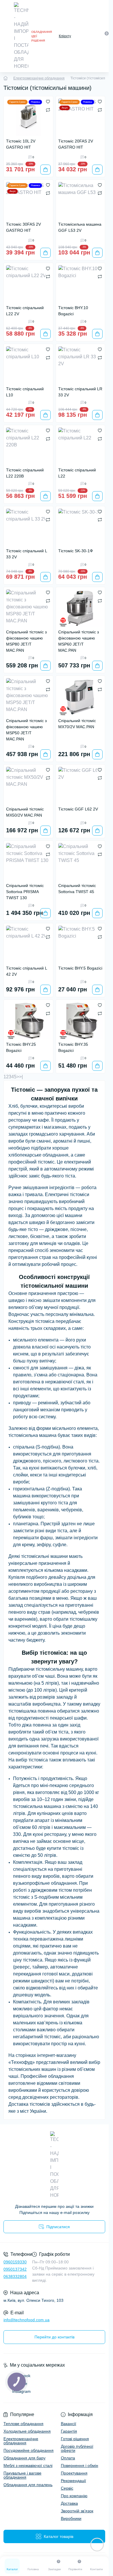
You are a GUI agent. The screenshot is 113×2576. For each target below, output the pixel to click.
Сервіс (67, 2488)
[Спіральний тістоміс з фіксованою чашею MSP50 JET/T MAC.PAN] (28, 697)
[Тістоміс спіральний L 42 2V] (28, 944)
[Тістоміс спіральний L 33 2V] (28, 527)
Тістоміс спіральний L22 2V (25, 311)
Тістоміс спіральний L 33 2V (27, 554)
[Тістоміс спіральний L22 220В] (28, 446)
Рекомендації (73, 2481)
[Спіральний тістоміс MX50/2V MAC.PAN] (28, 785)
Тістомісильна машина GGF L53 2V (80, 227)
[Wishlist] (48, 101)
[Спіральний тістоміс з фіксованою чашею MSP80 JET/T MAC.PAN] (28, 608)
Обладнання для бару (24, 2458)
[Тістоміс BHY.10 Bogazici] (81, 284)
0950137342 (15, 2269)
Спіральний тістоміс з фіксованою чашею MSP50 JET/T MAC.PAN (26, 730)
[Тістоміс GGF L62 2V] (81, 785)
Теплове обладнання (23, 2424)
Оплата (68, 2458)
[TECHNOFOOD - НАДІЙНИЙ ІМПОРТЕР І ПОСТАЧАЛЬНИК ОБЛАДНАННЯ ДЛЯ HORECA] (54, 2165)
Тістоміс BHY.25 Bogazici (21, 1047)
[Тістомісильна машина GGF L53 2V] (81, 201)
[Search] (94, 36)
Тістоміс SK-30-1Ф (76, 551)
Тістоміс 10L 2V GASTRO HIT (21, 144)
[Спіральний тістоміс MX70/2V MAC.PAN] (81, 697)
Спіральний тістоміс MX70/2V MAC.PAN (77, 724)
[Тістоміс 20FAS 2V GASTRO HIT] (81, 117)
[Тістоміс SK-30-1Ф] (81, 527)
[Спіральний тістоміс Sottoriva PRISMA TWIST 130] (28, 862)
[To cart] (45, 170)
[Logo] (21, 36)
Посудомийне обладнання (29, 2450)
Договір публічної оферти (77, 2448)
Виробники (71, 2518)
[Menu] (6, 36)
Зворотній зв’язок (77, 2511)
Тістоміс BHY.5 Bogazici (80, 968)
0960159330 (15, 2262)
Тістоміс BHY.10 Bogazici (73, 311)
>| (21, 1077)
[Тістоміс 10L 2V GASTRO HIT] (28, 117)
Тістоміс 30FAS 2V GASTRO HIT (23, 227)
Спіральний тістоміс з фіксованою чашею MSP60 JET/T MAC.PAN (79, 641)
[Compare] (48, 110)
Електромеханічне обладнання (39, 78)
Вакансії (69, 2424)
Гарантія (69, 2431)
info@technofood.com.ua (27, 2320)
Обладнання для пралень (28, 2485)
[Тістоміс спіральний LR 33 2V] (81, 365)
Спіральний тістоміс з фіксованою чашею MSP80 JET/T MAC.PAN (26, 641)
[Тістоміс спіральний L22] (81, 446)
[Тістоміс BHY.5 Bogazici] (81, 944)
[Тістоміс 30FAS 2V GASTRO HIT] (28, 201)
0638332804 (15, 2276)
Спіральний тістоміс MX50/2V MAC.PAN (25, 812)
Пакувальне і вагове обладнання (22, 2475)
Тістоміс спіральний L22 (77, 473)
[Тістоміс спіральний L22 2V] (28, 284)
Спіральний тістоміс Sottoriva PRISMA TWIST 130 (25, 892)
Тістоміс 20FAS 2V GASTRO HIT (76, 144)
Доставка (69, 2503)
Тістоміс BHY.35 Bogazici (73, 1047)
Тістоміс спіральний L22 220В (25, 473)
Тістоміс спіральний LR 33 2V (80, 392)
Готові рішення (75, 2439)
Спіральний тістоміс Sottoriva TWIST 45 (77, 889)
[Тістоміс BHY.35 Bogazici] (81, 1021)
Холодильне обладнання (27, 2431)
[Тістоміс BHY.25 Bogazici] (28, 1021)
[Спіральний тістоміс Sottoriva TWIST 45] (81, 862)
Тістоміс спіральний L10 (25, 392)
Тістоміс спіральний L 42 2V (27, 971)
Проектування (74, 2473)
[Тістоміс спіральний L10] (28, 365)
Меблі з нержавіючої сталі (28, 2465)
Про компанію (74, 2496)
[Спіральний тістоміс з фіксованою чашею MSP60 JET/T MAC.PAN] (81, 608)
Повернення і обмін (80, 2465)
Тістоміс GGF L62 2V (78, 809)
